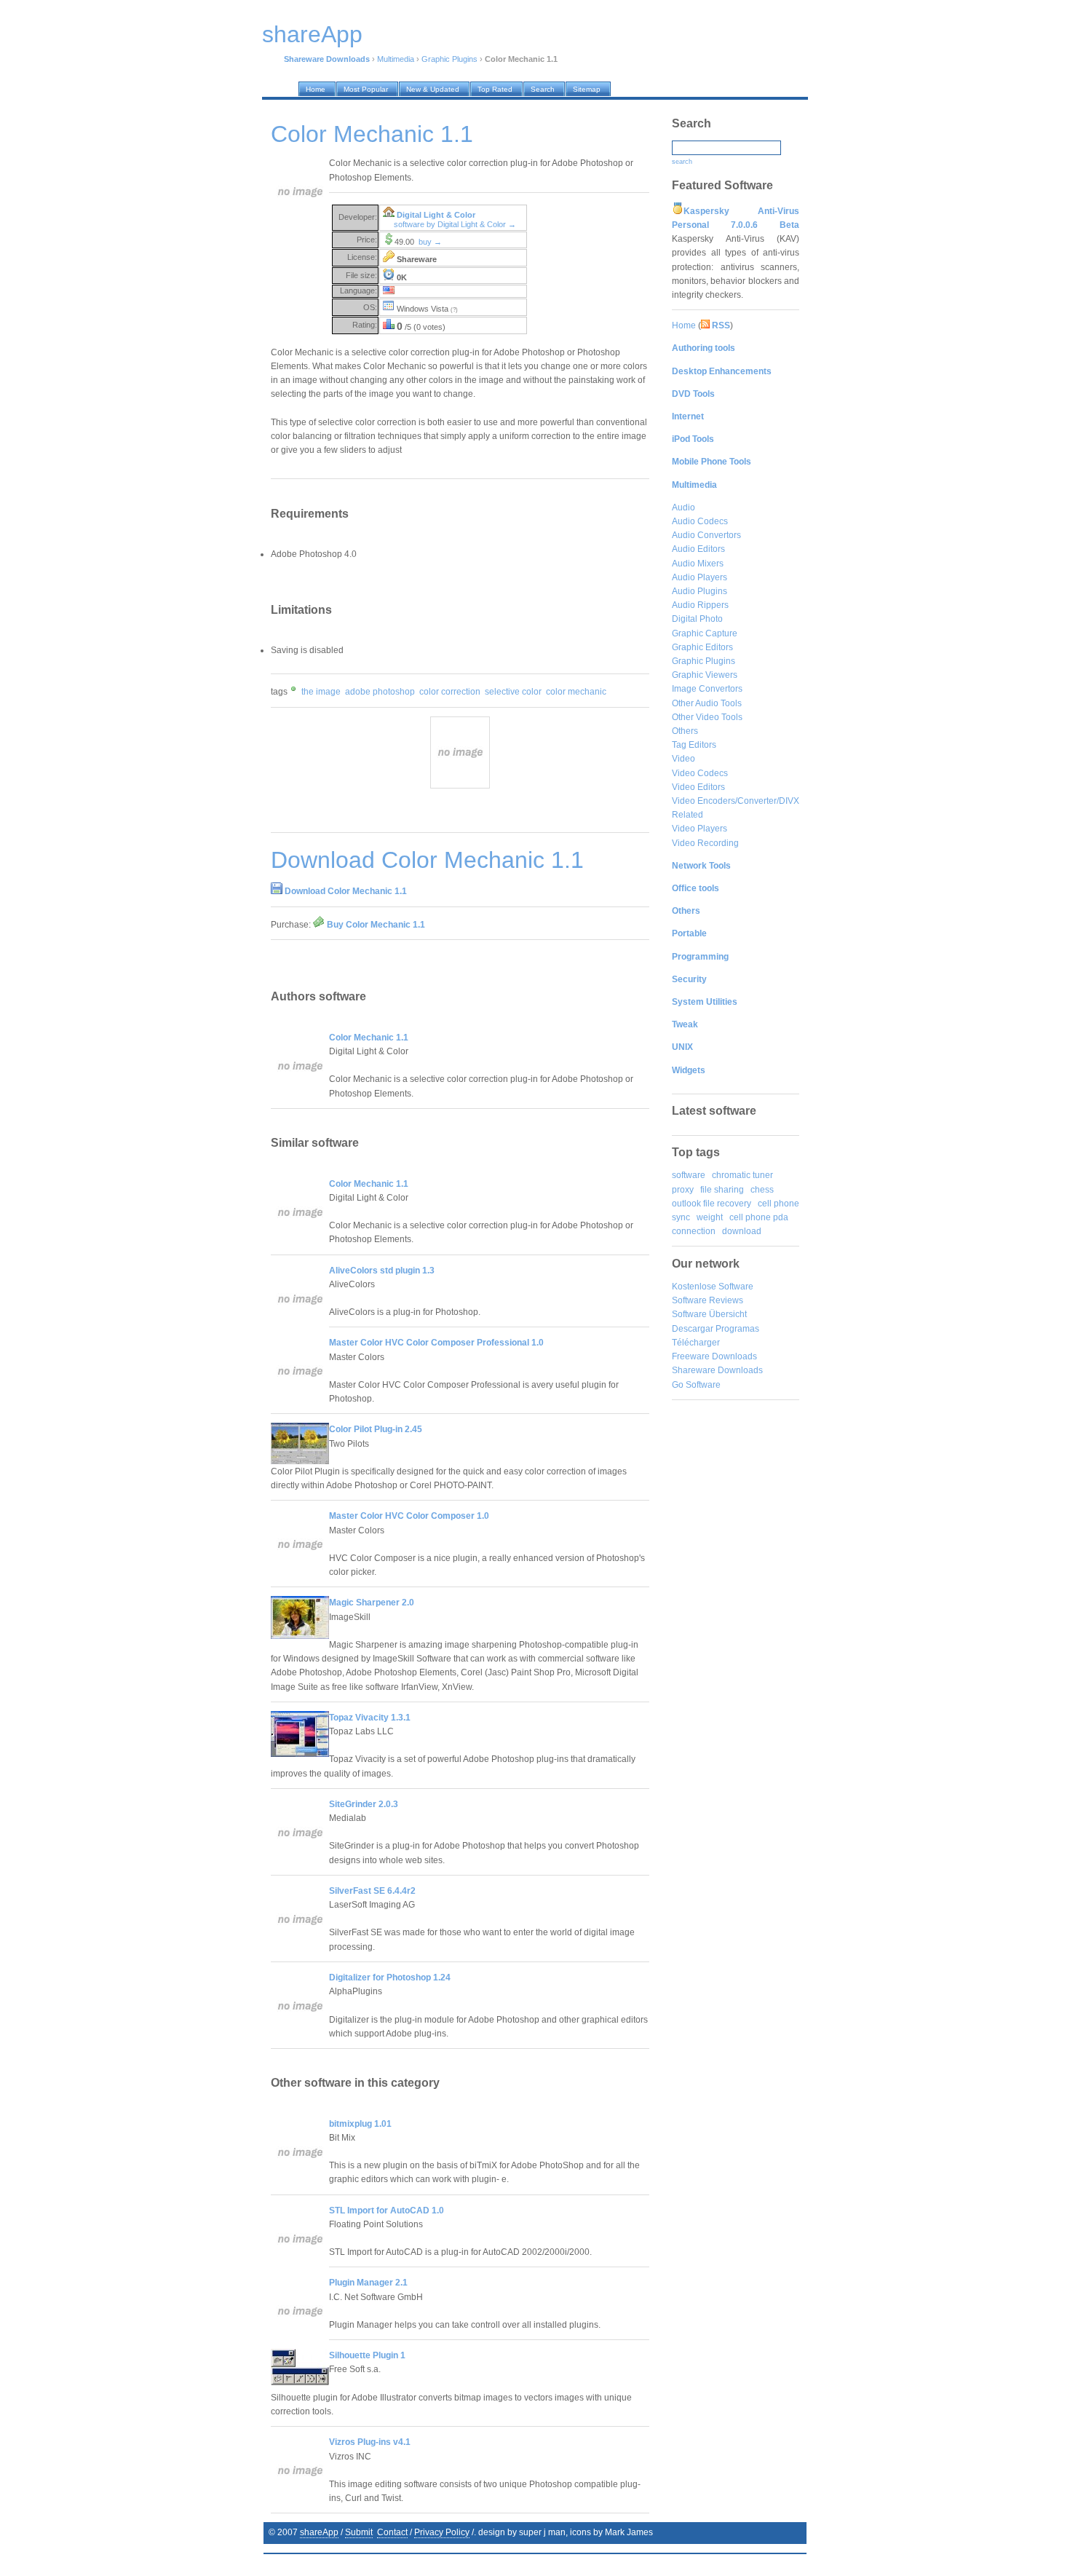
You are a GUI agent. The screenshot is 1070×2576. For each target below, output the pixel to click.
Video (683, 759)
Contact (392, 2532)
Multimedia (396, 59)
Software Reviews (708, 1300)
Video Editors (698, 787)
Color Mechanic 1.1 (369, 1038)
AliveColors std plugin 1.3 (382, 1271)
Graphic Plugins (449, 59)
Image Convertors (707, 689)
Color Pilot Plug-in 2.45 (376, 1429)
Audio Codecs (700, 521)
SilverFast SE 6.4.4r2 (372, 1891)
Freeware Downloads (714, 1356)
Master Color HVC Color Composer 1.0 (409, 1516)
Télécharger (696, 1343)
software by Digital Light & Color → (455, 224)
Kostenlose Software (713, 1287)
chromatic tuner (742, 1175)
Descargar (693, 1329)
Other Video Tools (707, 717)
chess (762, 1190)
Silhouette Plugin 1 (367, 2355)
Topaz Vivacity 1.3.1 (370, 1718)
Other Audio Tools (707, 703)
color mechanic (576, 692)
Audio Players (700, 577)
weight (710, 1217)
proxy (683, 1190)
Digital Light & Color (436, 215)
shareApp (319, 2532)
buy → (430, 242)
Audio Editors (698, 549)
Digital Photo (697, 619)
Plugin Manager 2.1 (368, 2283)
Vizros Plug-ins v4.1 (370, 2442)
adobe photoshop (380, 692)
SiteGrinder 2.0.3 (364, 1804)
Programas (737, 1329)
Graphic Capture (705, 633)
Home (684, 325)
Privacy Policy (442, 2532)
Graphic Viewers (705, 675)
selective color (513, 692)
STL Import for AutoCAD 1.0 (387, 2210)
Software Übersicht (709, 1314)
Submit (359, 2532)
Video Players (700, 829)
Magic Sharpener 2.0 (372, 1603)
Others (685, 731)
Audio (683, 507)
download (742, 1231)
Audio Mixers (698, 564)
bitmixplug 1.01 (360, 2124)
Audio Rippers (700, 605)
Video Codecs (700, 773)
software (689, 1175)
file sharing (722, 1190)
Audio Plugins (700, 591)
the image (321, 692)
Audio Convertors (706, 535)
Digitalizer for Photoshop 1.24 (390, 1978)
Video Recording (705, 843)
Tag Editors (694, 745)
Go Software (696, 1385)
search (682, 162)
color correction (450, 692)
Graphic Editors (702, 647)
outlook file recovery (712, 1204)
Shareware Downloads (717, 1370)
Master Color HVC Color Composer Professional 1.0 (436, 1343)
